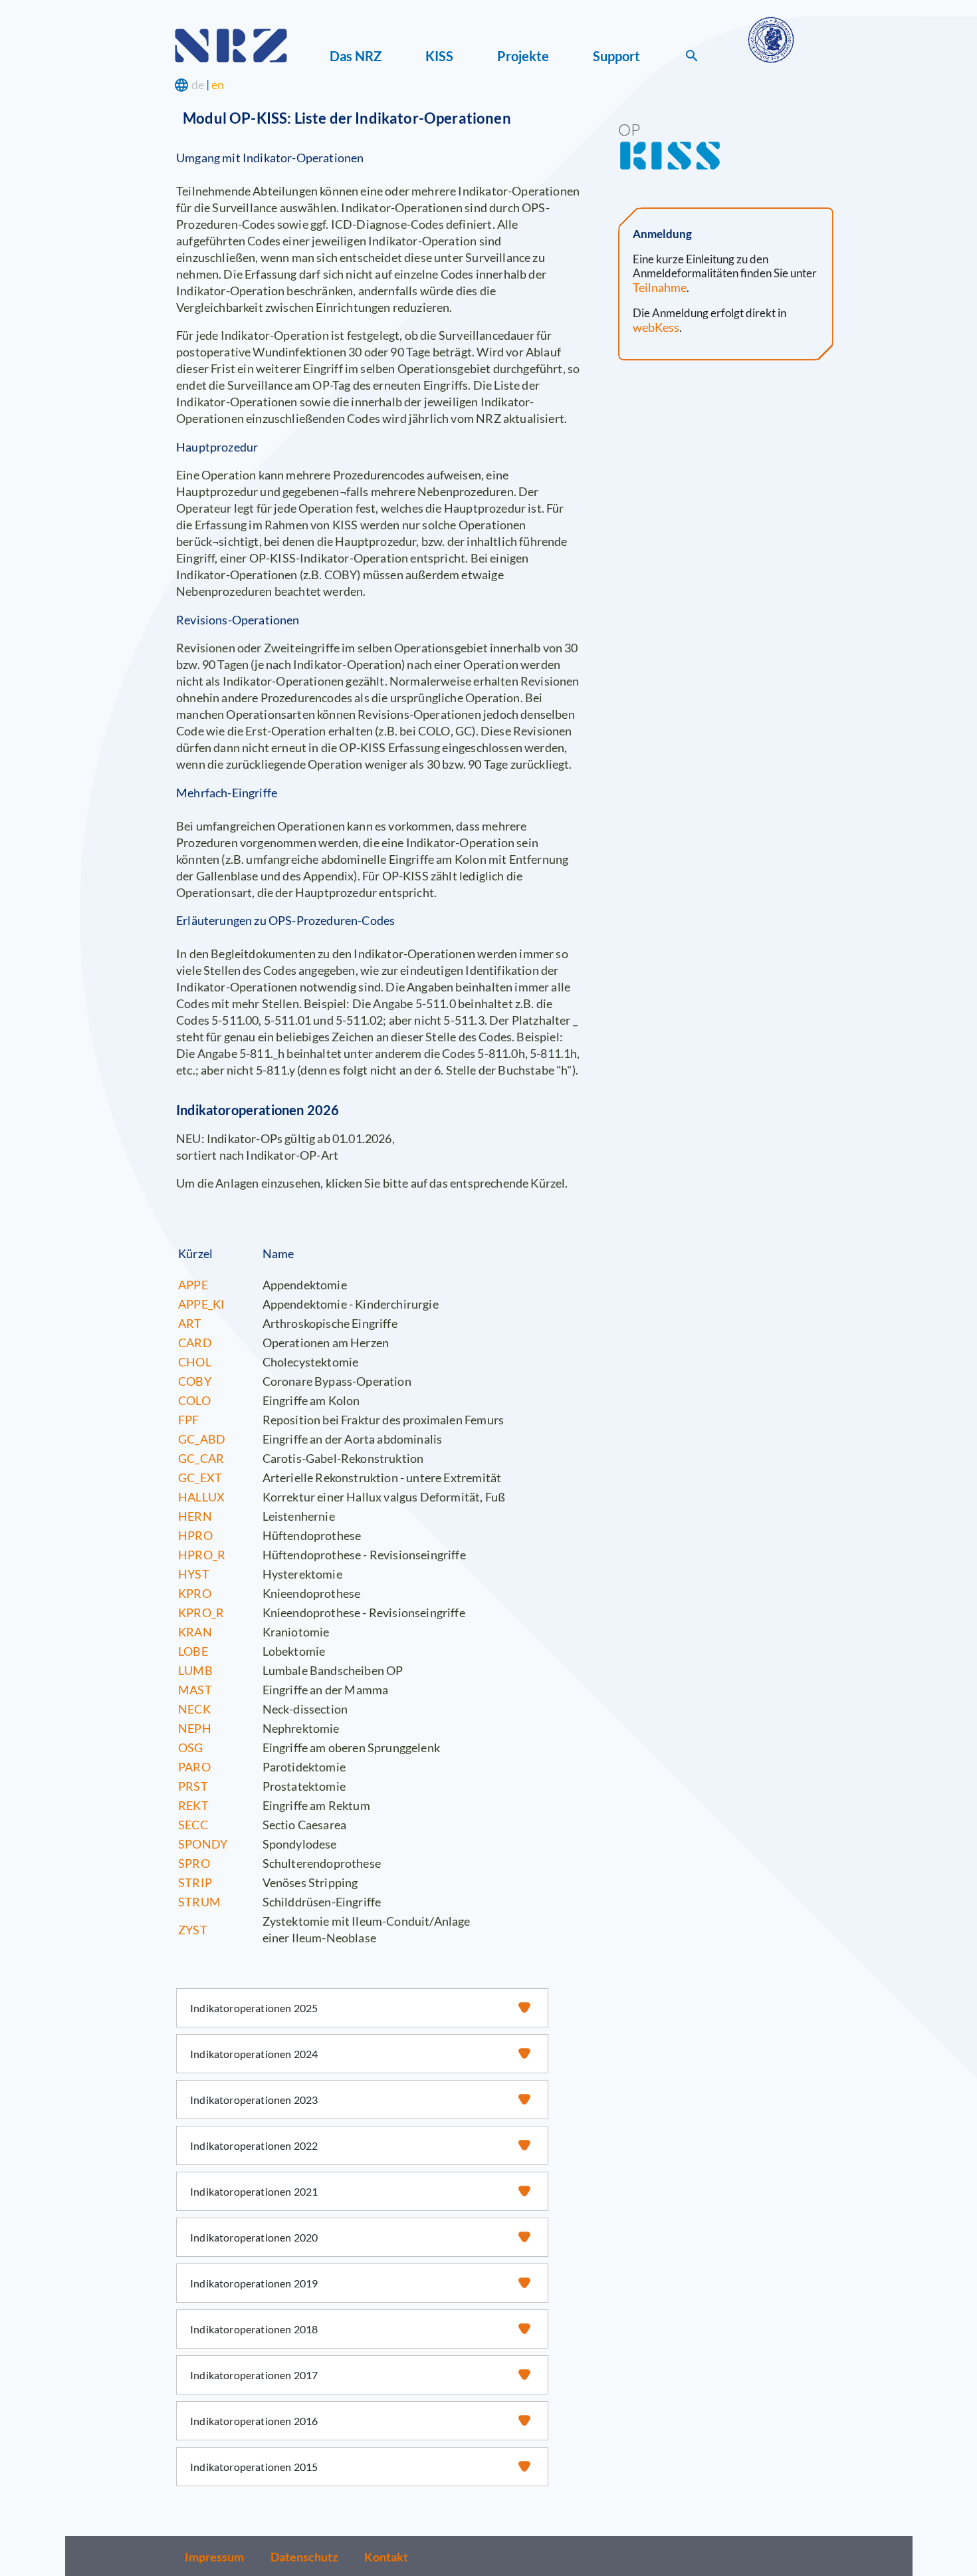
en (218, 84)
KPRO (195, 1593)
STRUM (199, 1902)
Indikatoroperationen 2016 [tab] (254, 2421)
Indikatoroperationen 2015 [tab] (254, 2467)
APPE (193, 1285)
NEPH (195, 1728)
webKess (656, 327)
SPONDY (203, 1844)
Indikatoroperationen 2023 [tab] (254, 2100)
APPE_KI (201, 1304)
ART (190, 1323)
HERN (195, 1516)
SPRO (194, 1863)
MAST (195, 1690)
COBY (195, 1381)
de (198, 84)
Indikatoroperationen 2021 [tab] (254, 2191)
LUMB (195, 1670)
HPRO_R (202, 1555)
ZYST (193, 1930)
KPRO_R (201, 1612)
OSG (191, 1747)
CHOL (195, 1362)
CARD (195, 1343)
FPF (189, 1420)
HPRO (195, 1535)
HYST (194, 1574)
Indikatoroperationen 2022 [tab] (254, 2145)
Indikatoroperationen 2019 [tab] (254, 2283)
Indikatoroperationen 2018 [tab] (254, 2329)
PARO (194, 1767)
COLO (194, 1400)
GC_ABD (202, 1439)
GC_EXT (200, 1478)
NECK (194, 1709)
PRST (193, 1786)
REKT (193, 1805)
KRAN (195, 1632)
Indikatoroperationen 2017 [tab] (254, 2375)
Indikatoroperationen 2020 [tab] (254, 2237)
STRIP (195, 1882)
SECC (193, 1825)
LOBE (193, 1651)
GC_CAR (201, 1458)
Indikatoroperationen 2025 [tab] (254, 2008)
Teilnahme (660, 287)
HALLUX (201, 1497)
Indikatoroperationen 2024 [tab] (254, 2054)
